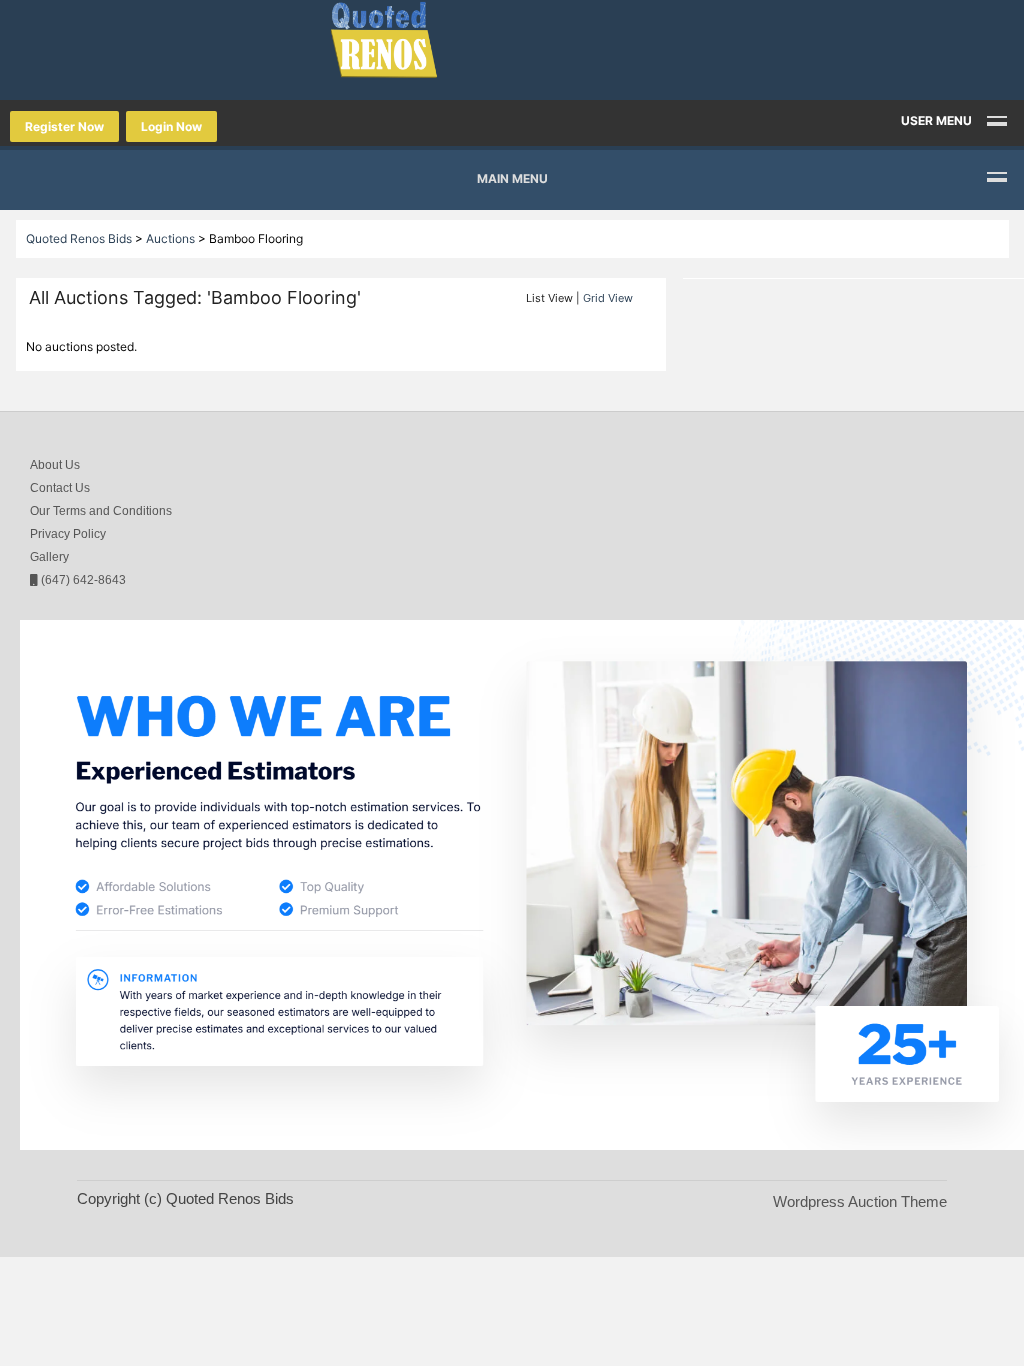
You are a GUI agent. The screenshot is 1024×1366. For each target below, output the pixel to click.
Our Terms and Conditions (101, 511)
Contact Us (60, 488)
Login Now (171, 126)
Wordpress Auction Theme (860, 1201)
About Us (55, 465)
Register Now (64, 126)
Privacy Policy (68, 534)
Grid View (608, 298)
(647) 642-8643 (82, 580)
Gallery (49, 557)
